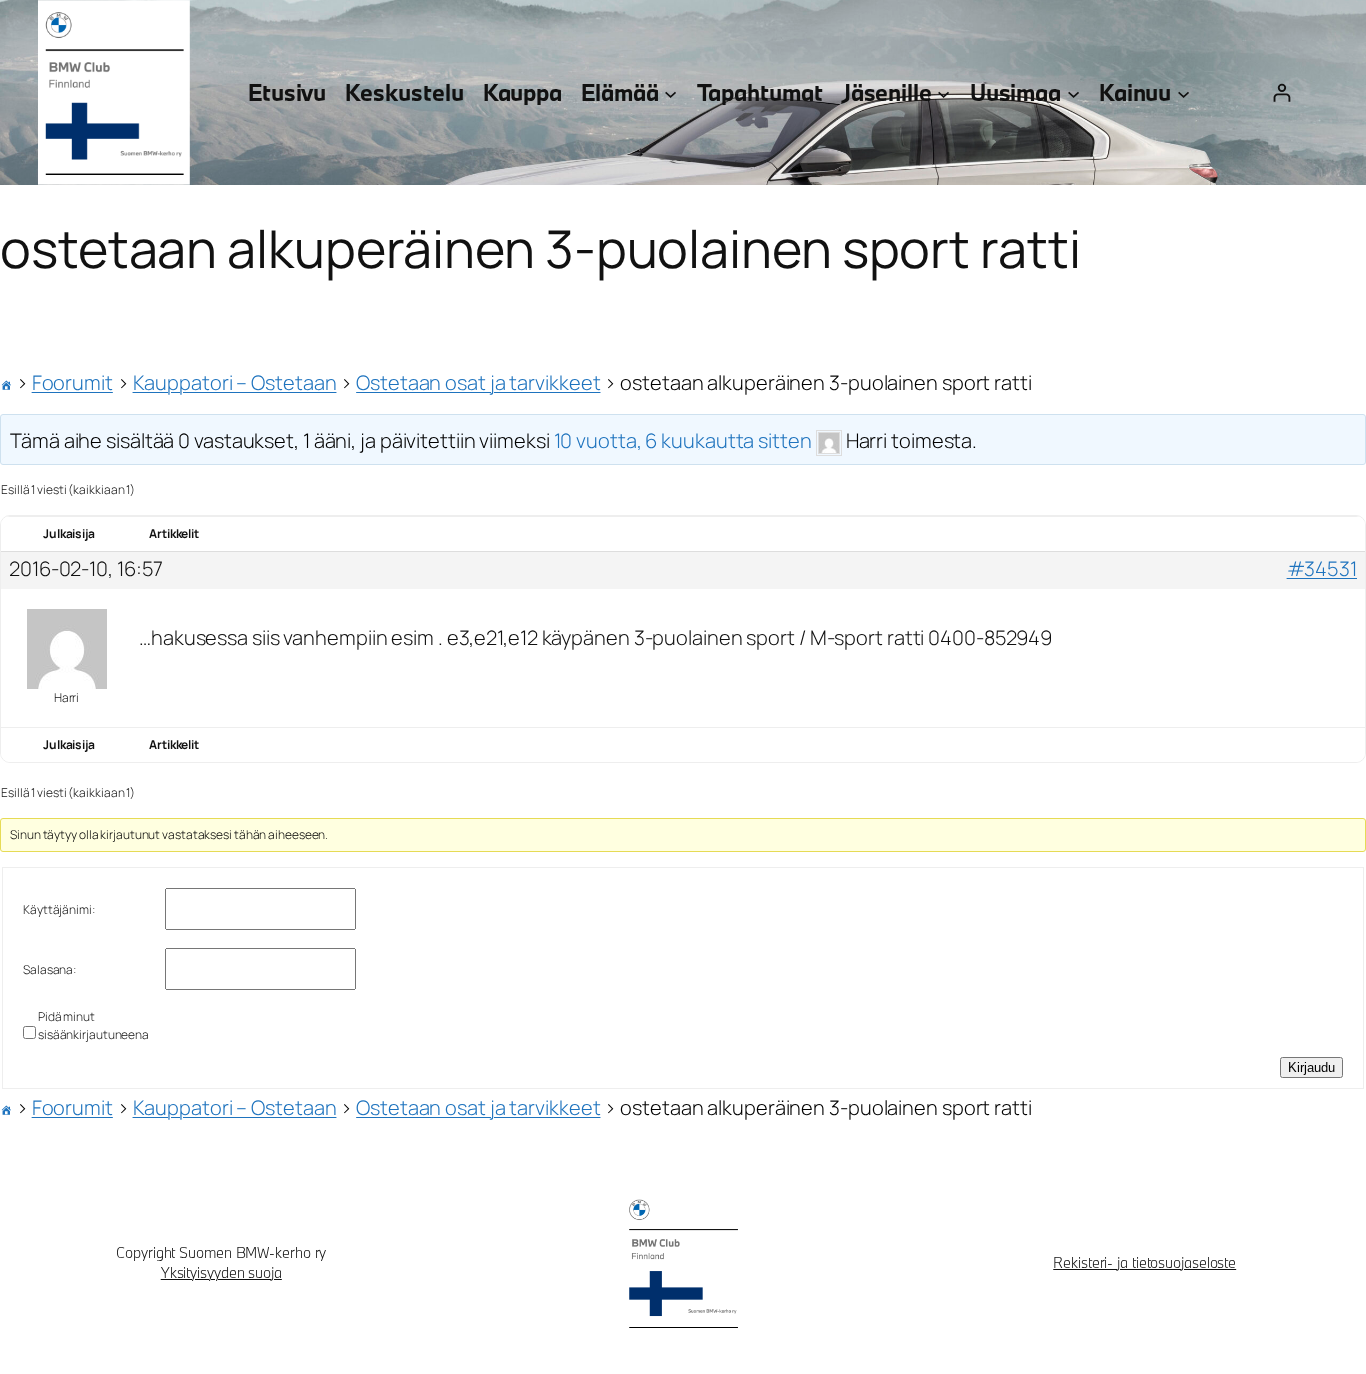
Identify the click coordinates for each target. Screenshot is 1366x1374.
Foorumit (72, 382)
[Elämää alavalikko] (670, 92)
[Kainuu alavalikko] (1183, 92)
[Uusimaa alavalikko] (1073, 92)
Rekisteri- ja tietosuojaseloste (1144, 1262)
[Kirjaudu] (1281, 92)
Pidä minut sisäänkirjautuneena (93, 1025)
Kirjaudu (1311, 1067)
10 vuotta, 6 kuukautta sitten (683, 440)
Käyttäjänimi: (59, 909)
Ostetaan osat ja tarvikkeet (478, 382)
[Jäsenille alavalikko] (943, 92)
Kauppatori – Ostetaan (235, 382)
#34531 (1322, 569)
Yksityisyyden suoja (221, 1272)
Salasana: (49, 969)
